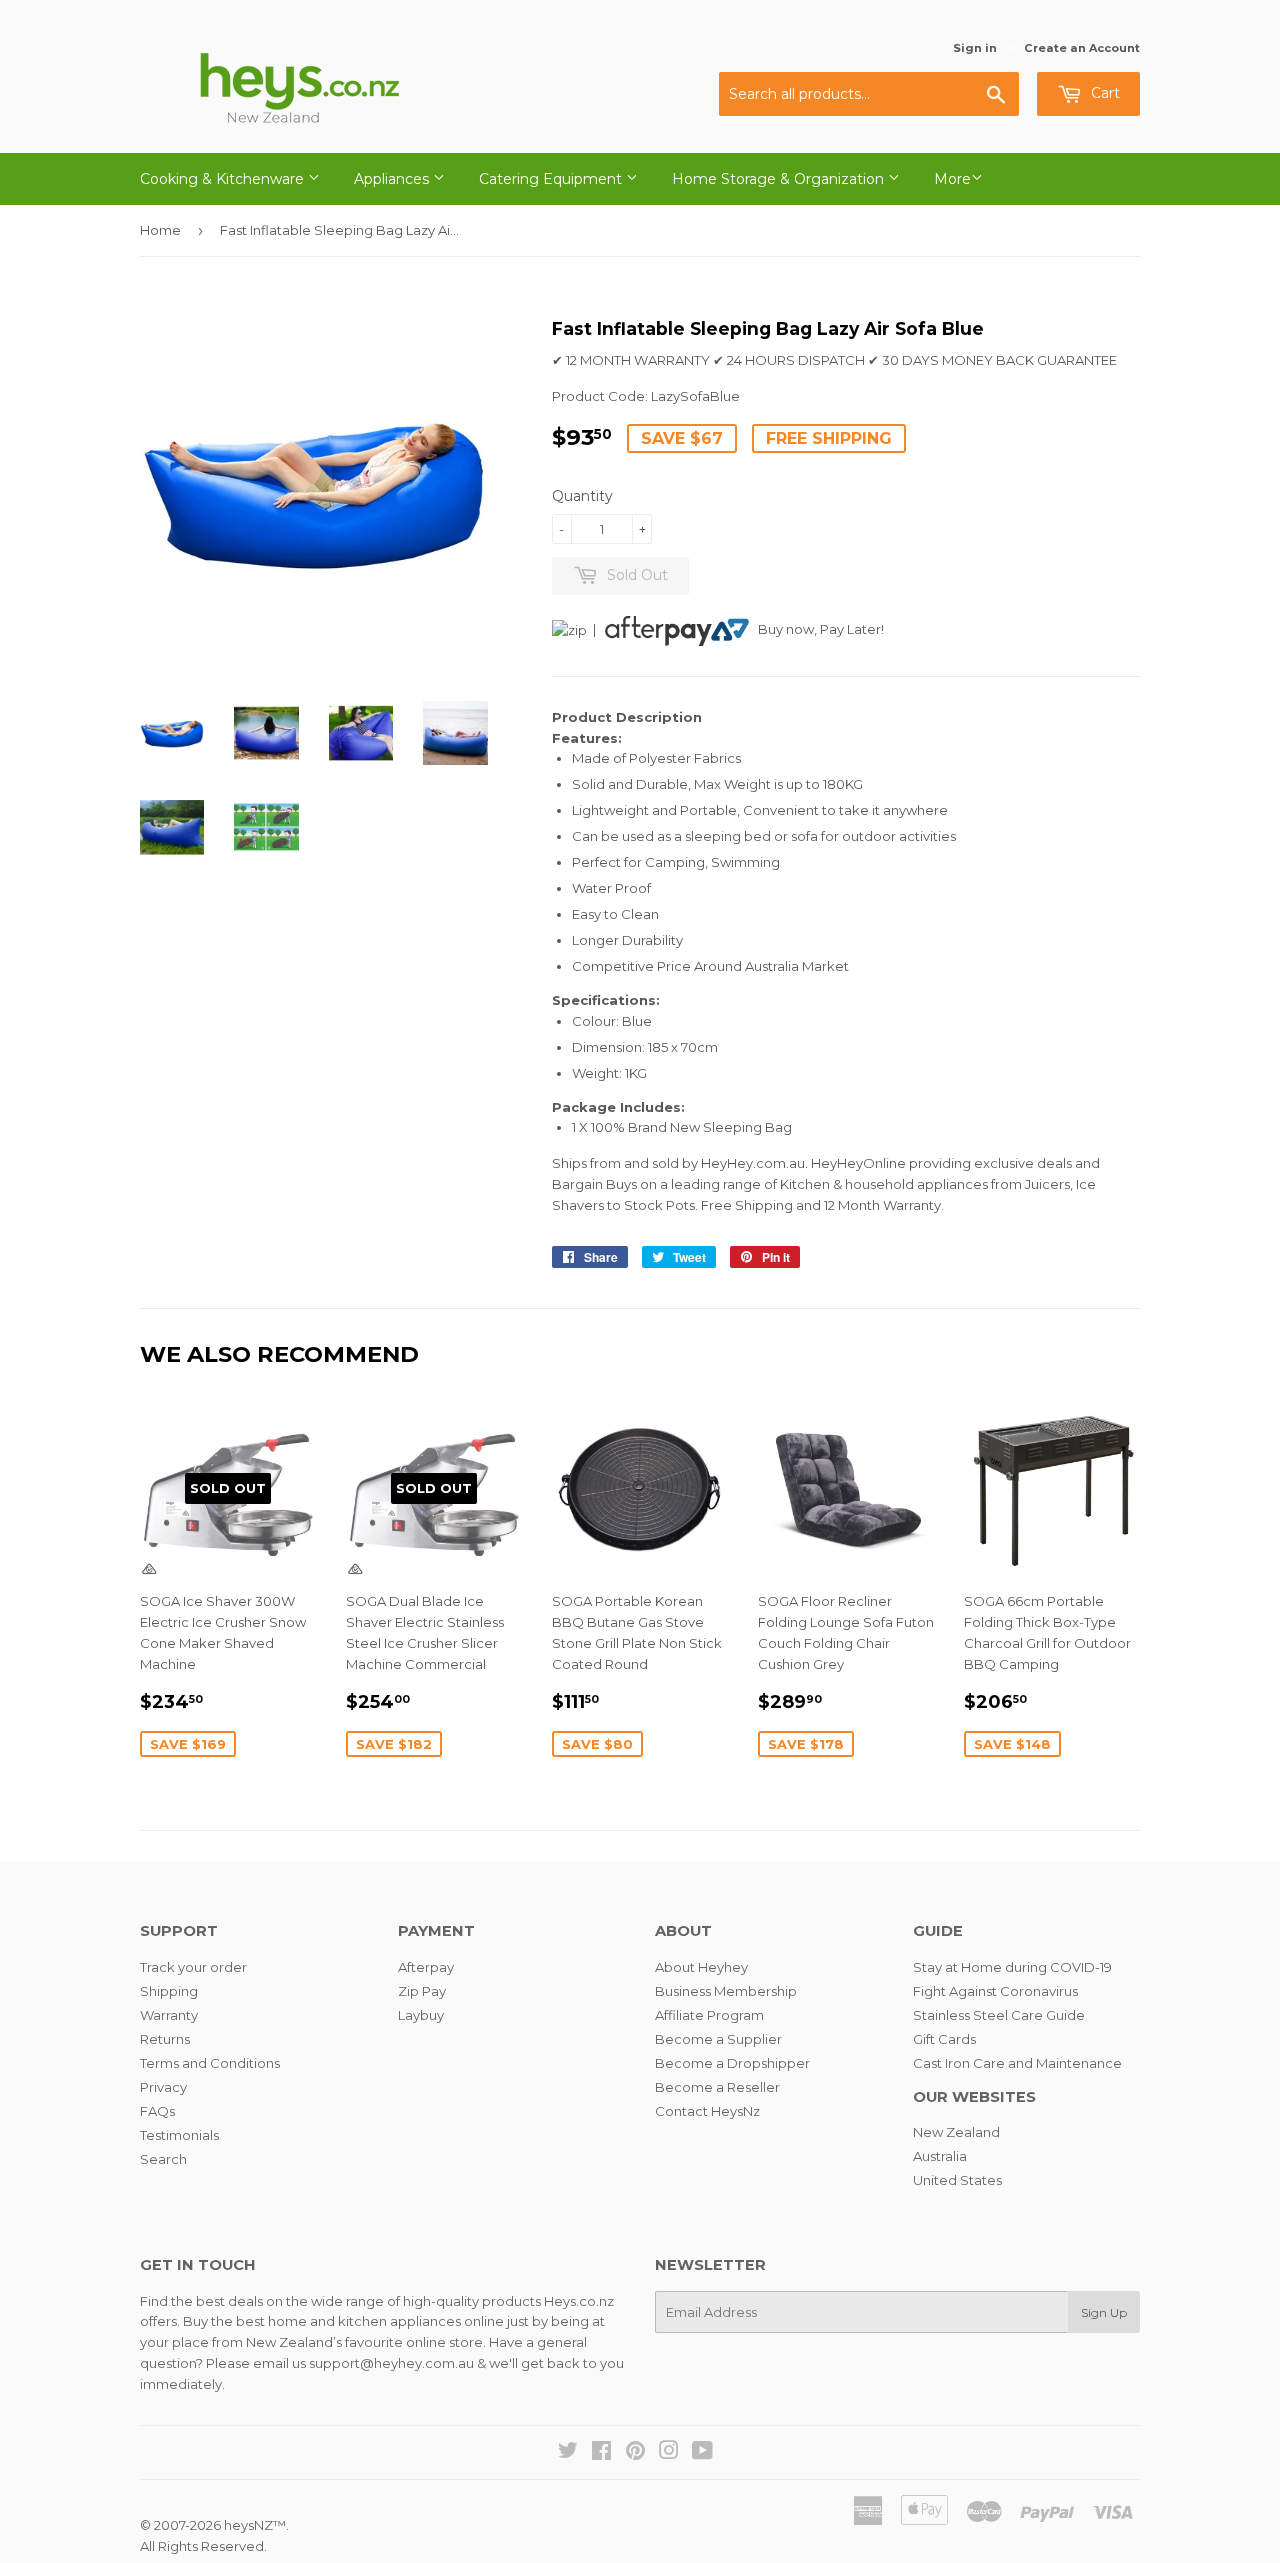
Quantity (582, 496)
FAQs (157, 2111)
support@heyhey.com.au (391, 2363)
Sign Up (1104, 2312)
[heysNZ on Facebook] (601, 2453)
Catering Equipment (552, 179)
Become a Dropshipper (732, 2063)
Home (160, 230)
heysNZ (248, 2525)
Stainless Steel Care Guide (999, 2015)
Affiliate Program (709, 2015)
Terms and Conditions (210, 2063)
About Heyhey (701, 1967)
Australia (940, 2156)
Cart (1103, 93)
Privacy (163, 2087)
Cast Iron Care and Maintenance (1017, 2063)
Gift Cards (944, 2039)
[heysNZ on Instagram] (669, 2453)
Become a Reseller (717, 2087)
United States (957, 2180)
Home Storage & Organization (780, 179)
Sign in (975, 48)
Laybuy (421, 2015)
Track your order (193, 1967)
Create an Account (1082, 48)
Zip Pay (422, 1991)
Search (163, 2159)
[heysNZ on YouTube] (702, 2453)
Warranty (169, 2015)
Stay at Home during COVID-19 (1012, 1967)
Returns (165, 2039)
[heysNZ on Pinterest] (635, 2453)
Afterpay (426, 1967)
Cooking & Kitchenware (224, 179)
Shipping (169, 1991)
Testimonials (179, 2135)
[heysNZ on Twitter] (568, 2453)
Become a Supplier (718, 2039)
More (952, 179)
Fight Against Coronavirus (995, 1991)
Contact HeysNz (707, 2111)
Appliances (393, 179)
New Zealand (956, 2132)
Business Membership (726, 1991)
